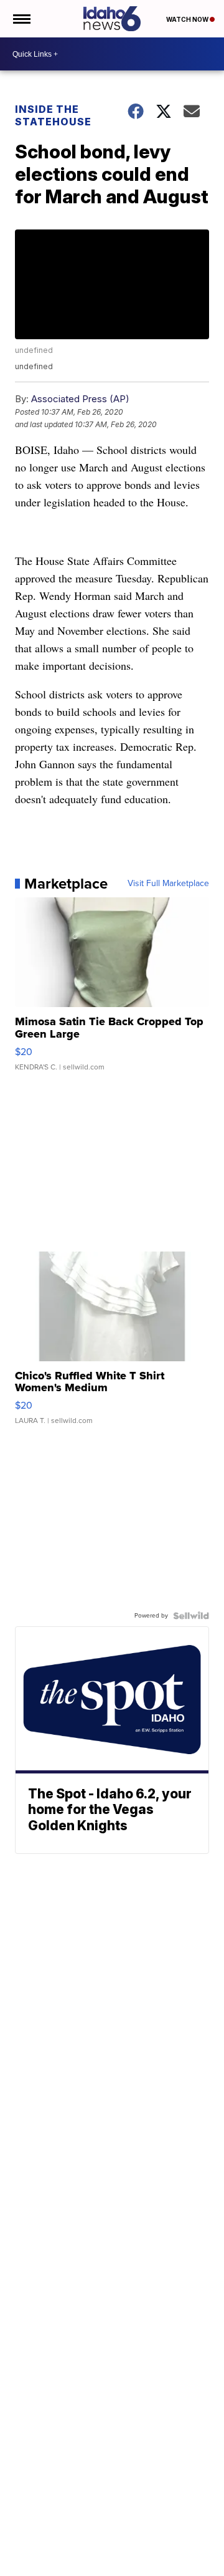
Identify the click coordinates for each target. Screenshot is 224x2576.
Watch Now (188, 19)
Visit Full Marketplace (168, 884)
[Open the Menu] (21, 19)
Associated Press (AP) (80, 399)
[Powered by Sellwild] (191, 1616)
